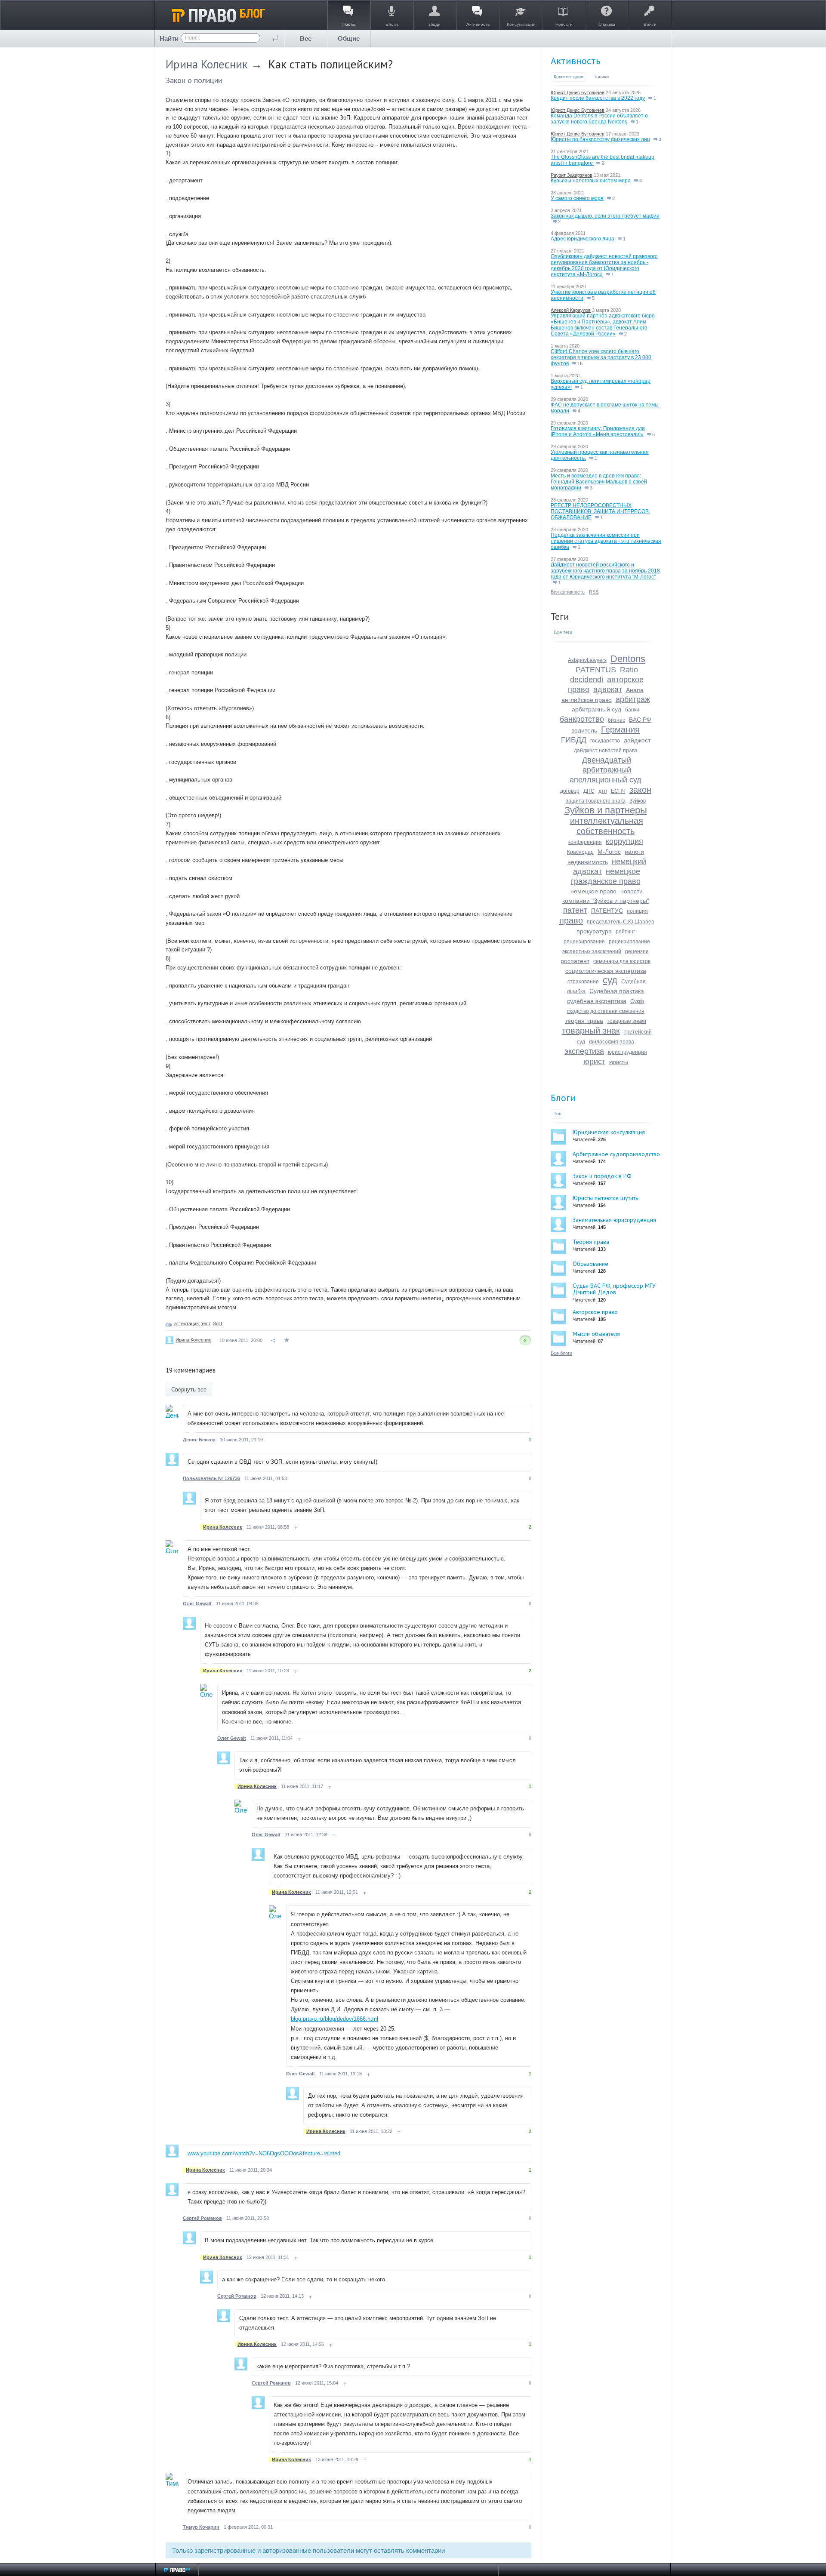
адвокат (608, 689)
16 (579, 363)
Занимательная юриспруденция (614, 1220)
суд (610, 980)
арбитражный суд (596, 709)
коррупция (624, 841)
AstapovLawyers (587, 660)
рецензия (637, 951)
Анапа (635, 690)
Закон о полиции (194, 80)
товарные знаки (627, 1021)
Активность (575, 61)
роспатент (575, 961)
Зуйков (638, 801)
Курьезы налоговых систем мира (591, 181)
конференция (585, 842)
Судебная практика (617, 991)
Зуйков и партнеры (606, 810)
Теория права (591, 1242)
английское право (587, 700)
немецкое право (593, 891)
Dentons (628, 659)
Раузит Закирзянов (572, 175)
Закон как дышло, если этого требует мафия (605, 216)
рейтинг (625, 932)
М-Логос (609, 852)
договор (570, 791)
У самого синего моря (577, 198)
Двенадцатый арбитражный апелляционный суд (606, 770)
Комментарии (569, 77)
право (571, 920)
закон (640, 790)
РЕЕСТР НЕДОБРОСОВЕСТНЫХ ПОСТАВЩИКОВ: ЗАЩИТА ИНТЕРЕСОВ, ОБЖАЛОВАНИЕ (600, 511)
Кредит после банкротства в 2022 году (598, 98)
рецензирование (584, 942)
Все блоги (561, 1353)
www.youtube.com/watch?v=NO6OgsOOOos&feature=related (264, 2153)
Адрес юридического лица (583, 239)
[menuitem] (306, 38)
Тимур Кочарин (201, 2527)
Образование (590, 1264)
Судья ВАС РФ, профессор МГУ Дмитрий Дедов (614, 1289)
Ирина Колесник (207, 64)
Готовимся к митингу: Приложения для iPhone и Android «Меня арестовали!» (598, 431)
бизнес (616, 720)
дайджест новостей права (606, 751)
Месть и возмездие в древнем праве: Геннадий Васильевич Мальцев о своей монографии (599, 482)
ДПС (589, 791)
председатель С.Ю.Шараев (620, 922)
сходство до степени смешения (606, 1011)
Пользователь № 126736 (211, 1478)
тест (206, 1323)
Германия (620, 729)
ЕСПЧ (618, 791)
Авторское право (595, 1312)
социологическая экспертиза (606, 971)
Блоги (563, 1098)
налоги (634, 852)
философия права (612, 1042)
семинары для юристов (622, 961)
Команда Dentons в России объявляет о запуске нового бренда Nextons (599, 119)
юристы (619, 1062)
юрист (594, 1062)
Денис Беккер (199, 1440)
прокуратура (594, 931)
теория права (584, 1021)
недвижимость (588, 862)
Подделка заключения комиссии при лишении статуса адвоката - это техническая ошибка (606, 541)
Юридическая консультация (609, 1132)
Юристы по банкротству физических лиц (600, 139)
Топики (601, 77)
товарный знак (591, 1031)
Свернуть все (189, 1390)
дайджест (637, 740)
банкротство (582, 719)
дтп (603, 791)
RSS (594, 592)
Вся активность (568, 592)
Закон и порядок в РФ (602, 1176)
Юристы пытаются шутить (605, 1198)
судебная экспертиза (597, 1001)
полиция (637, 911)
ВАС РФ (640, 720)
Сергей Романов (202, 2218)
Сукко (637, 1001)
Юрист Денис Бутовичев (578, 92)
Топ (558, 1114)
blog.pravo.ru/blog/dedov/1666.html (334, 2019)
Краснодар (580, 852)
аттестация (186, 1323)
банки (632, 710)
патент (575, 910)
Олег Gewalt (197, 1603)
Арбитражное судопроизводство (616, 1154)
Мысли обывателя (596, 1334)
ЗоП (217, 1323)
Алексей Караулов (571, 310)
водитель (584, 730)
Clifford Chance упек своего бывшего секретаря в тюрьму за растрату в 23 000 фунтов (601, 357)
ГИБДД (574, 740)
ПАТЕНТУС (607, 911)
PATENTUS (596, 670)
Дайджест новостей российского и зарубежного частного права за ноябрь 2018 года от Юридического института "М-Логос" (605, 571)
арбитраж (633, 699)
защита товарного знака (596, 801)
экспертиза (584, 1051)
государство (605, 741)
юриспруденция (627, 1052)
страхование (583, 982)
